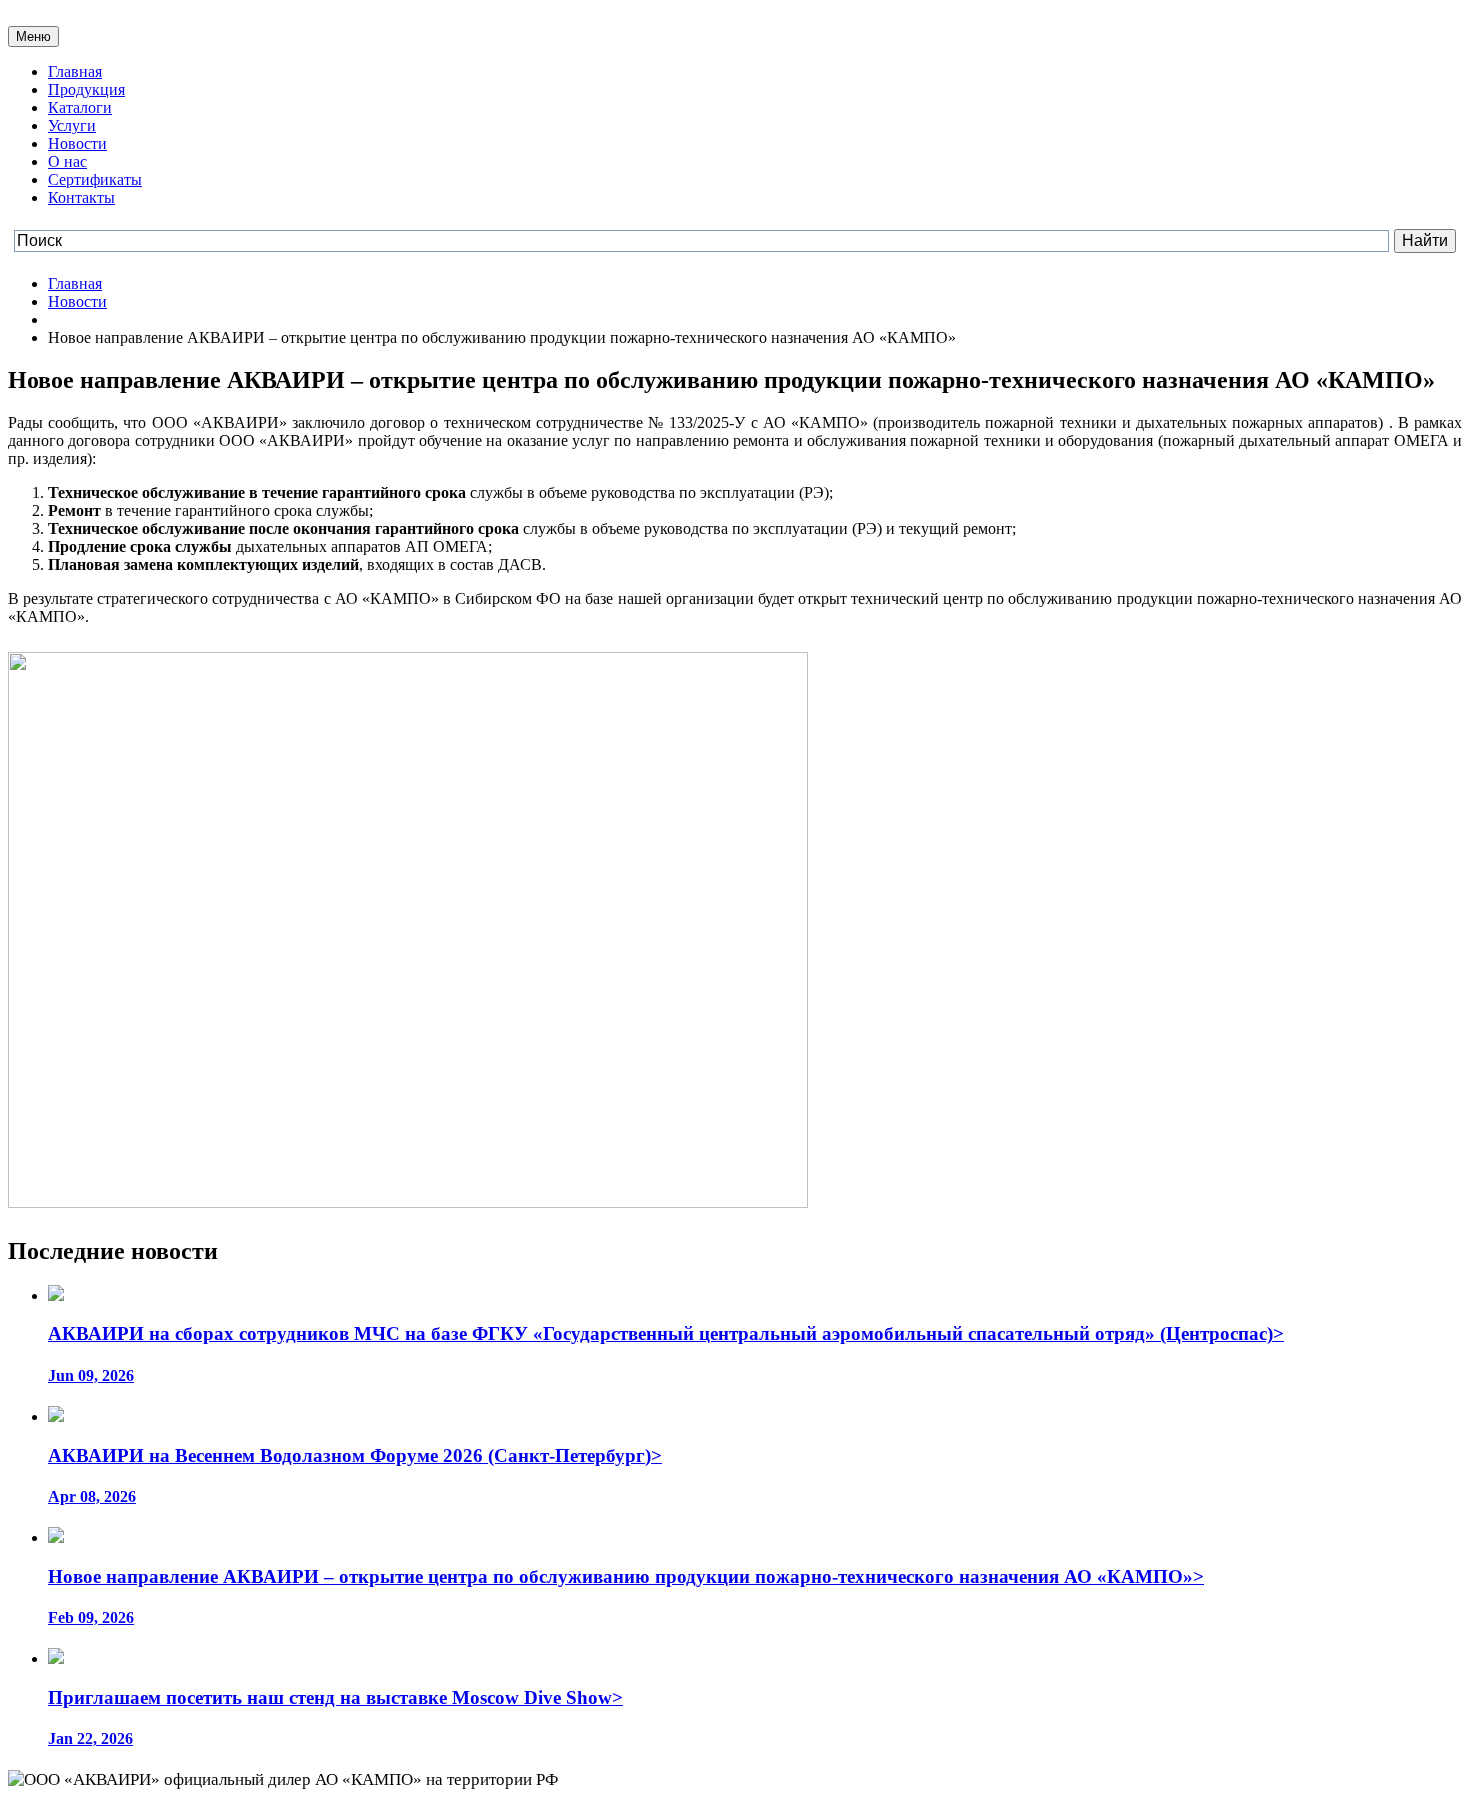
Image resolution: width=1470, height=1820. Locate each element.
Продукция (86, 89)
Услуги (72, 125)
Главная (75, 71)
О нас (67, 161)
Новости (77, 143)
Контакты (81, 197)
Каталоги (80, 107)
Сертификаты (95, 179)
